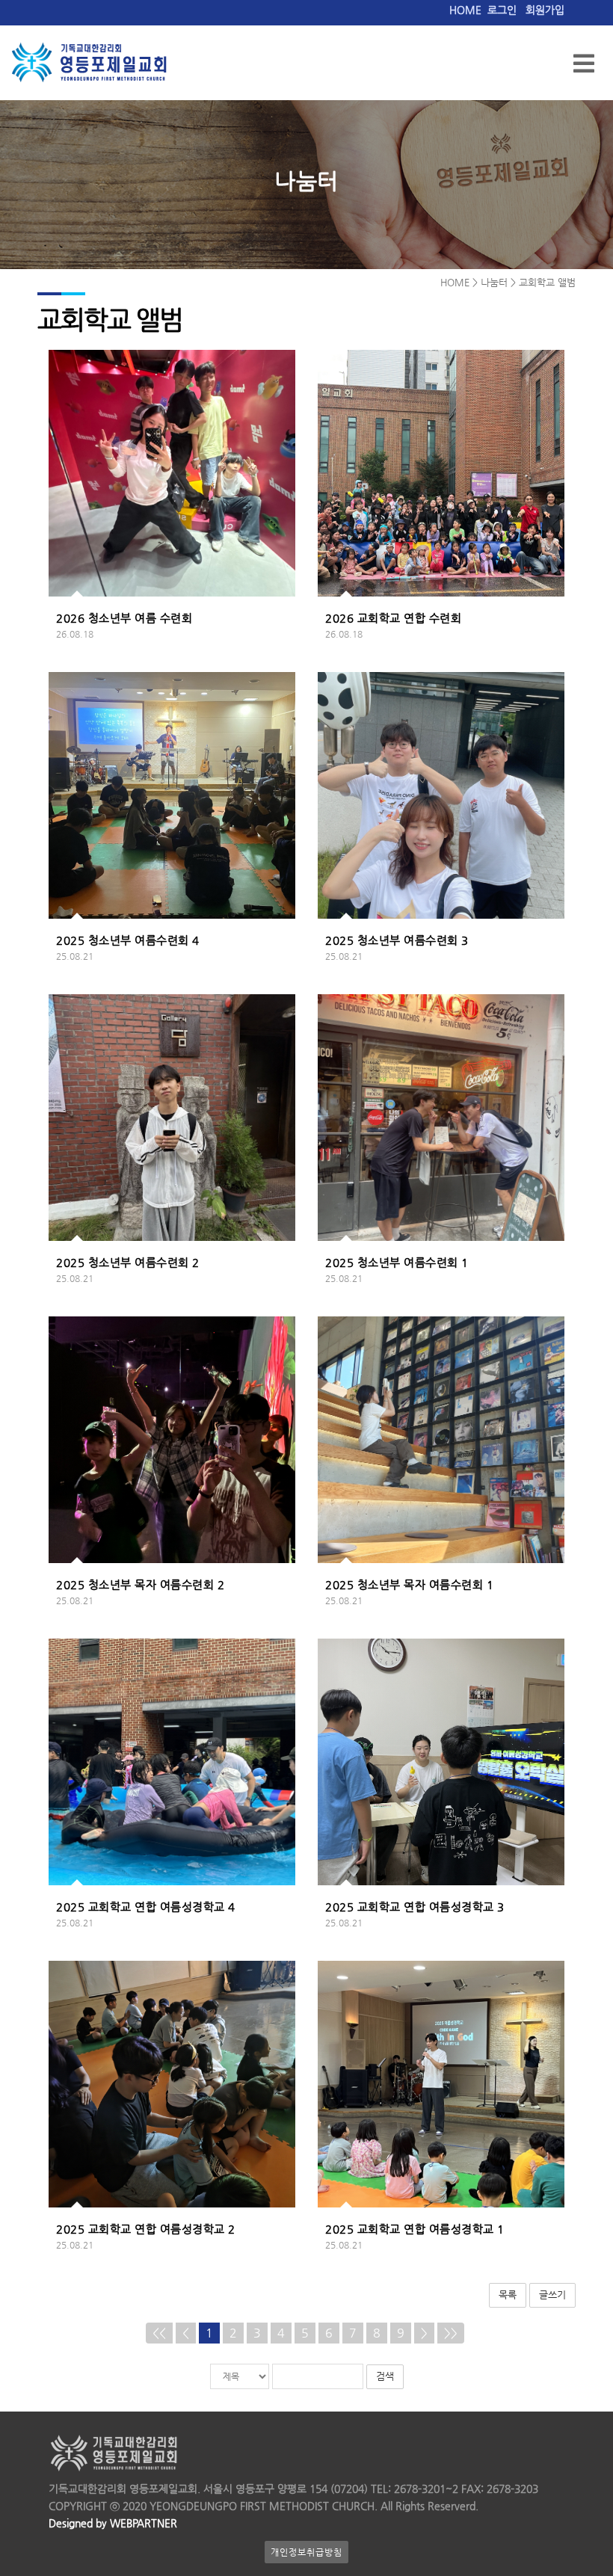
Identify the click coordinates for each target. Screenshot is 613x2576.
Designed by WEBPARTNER (113, 2523)
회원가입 (545, 10)
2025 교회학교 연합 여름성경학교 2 (146, 2229)
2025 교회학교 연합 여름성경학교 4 (146, 1907)
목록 (508, 2295)
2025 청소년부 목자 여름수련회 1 (409, 1584)
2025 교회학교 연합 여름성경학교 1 (415, 2229)
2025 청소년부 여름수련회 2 (128, 1262)
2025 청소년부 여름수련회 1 (397, 1262)
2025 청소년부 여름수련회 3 (397, 940)
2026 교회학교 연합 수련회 (393, 618)
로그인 (502, 10)
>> (451, 2333)
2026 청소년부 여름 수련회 (124, 618)
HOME (465, 10)
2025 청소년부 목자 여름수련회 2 (140, 1584)
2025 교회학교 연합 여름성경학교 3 (415, 1907)
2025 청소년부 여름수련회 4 (128, 940)
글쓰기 (552, 2295)
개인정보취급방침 (306, 2552)
